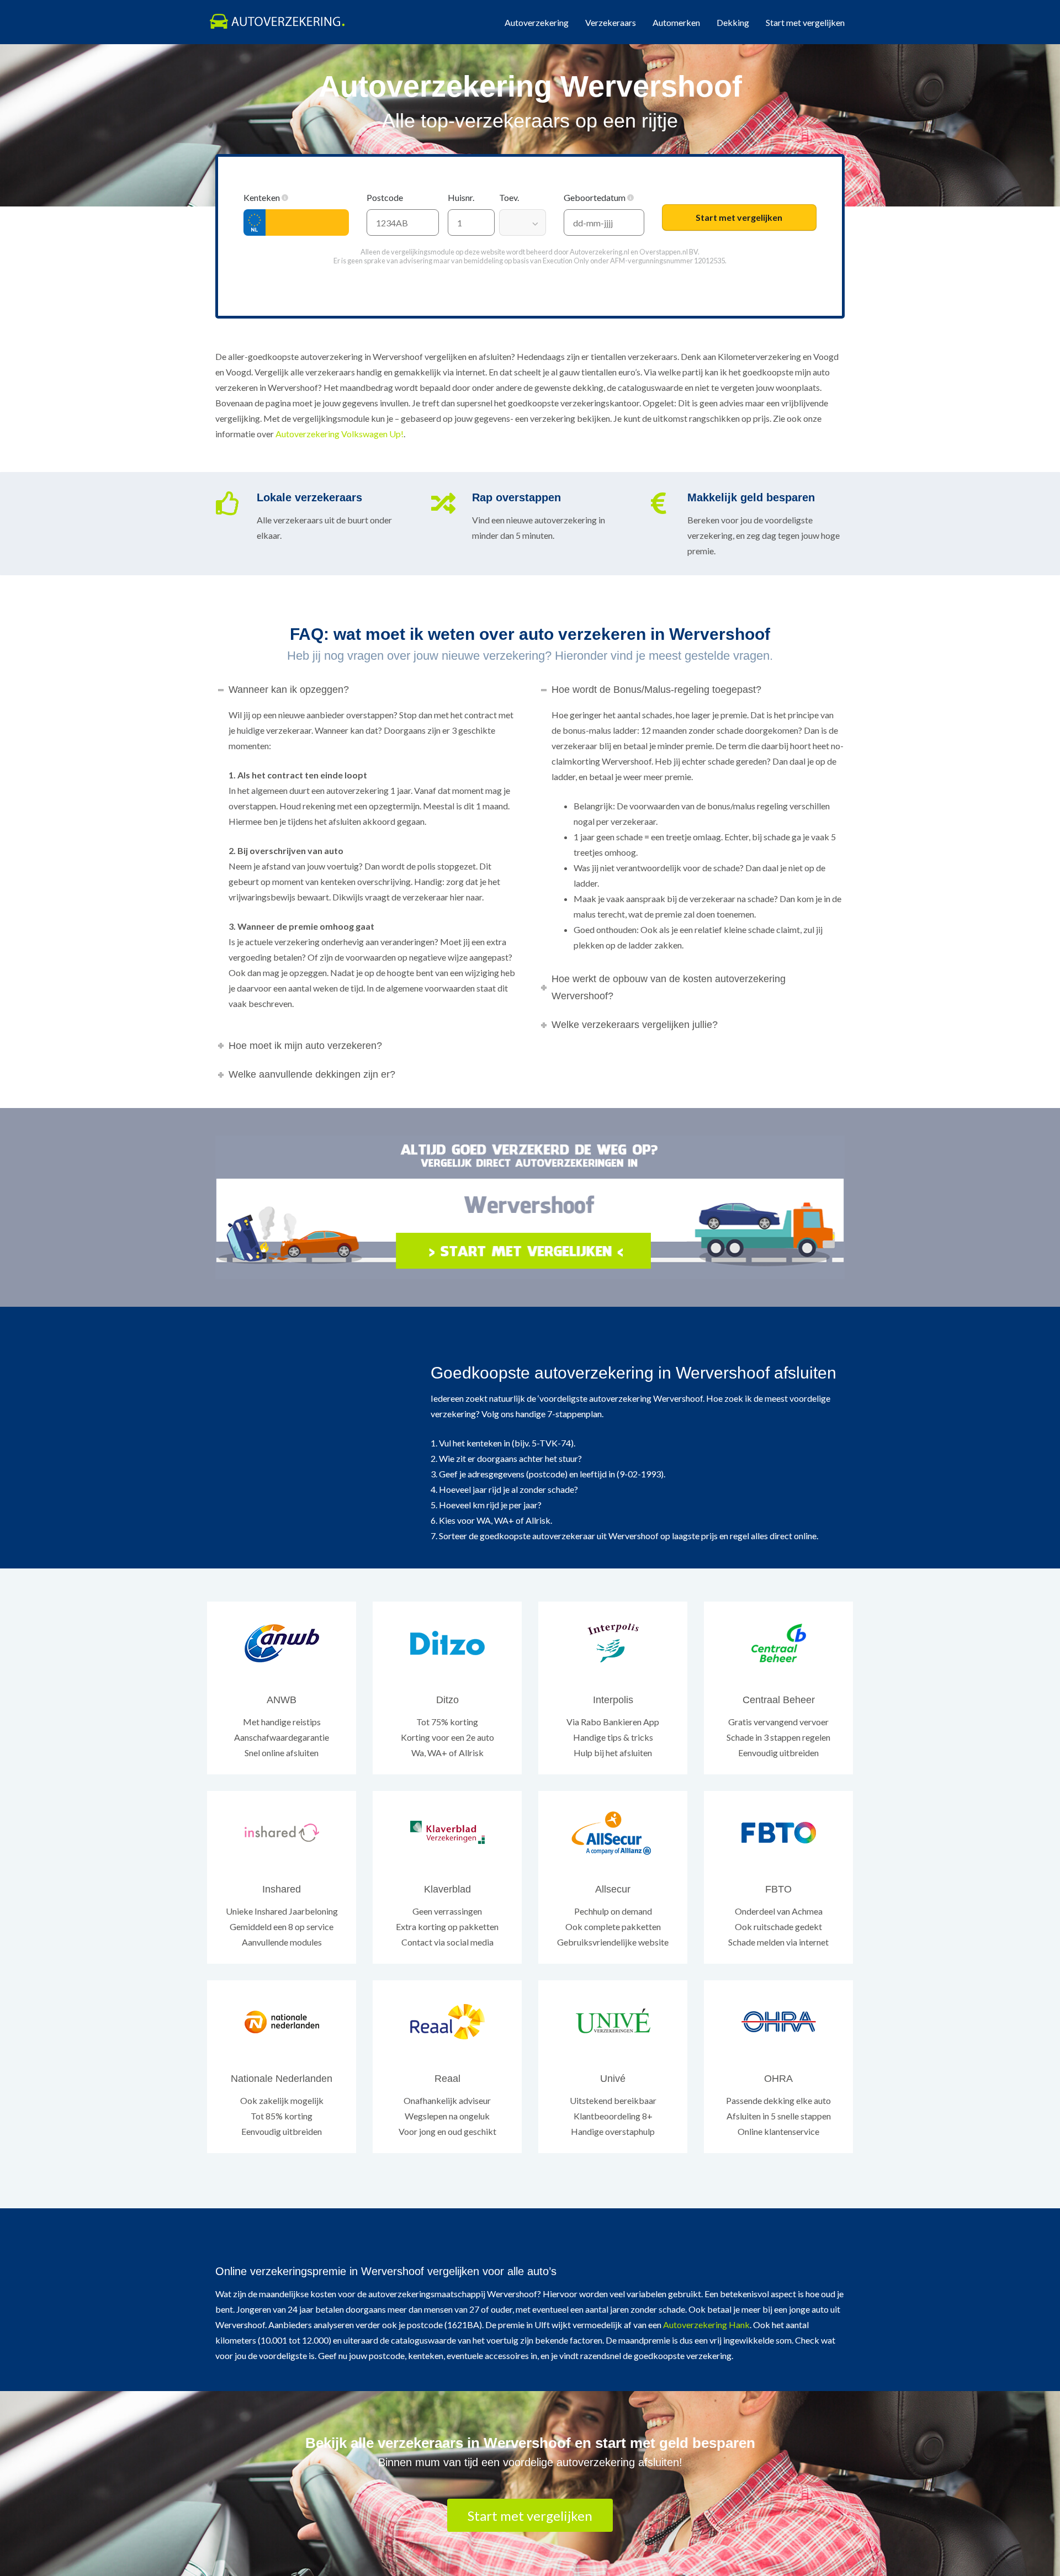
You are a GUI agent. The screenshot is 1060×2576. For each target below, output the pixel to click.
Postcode (386, 197)
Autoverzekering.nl (600, 252)
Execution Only (566, 261)
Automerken (676, 22)
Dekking (733, 22)
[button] (285, 198)
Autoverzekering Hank (706, 2325)
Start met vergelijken (805, 22)
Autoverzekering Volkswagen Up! (340, 434)
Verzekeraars (611, 22)
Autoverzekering (537, 22)
